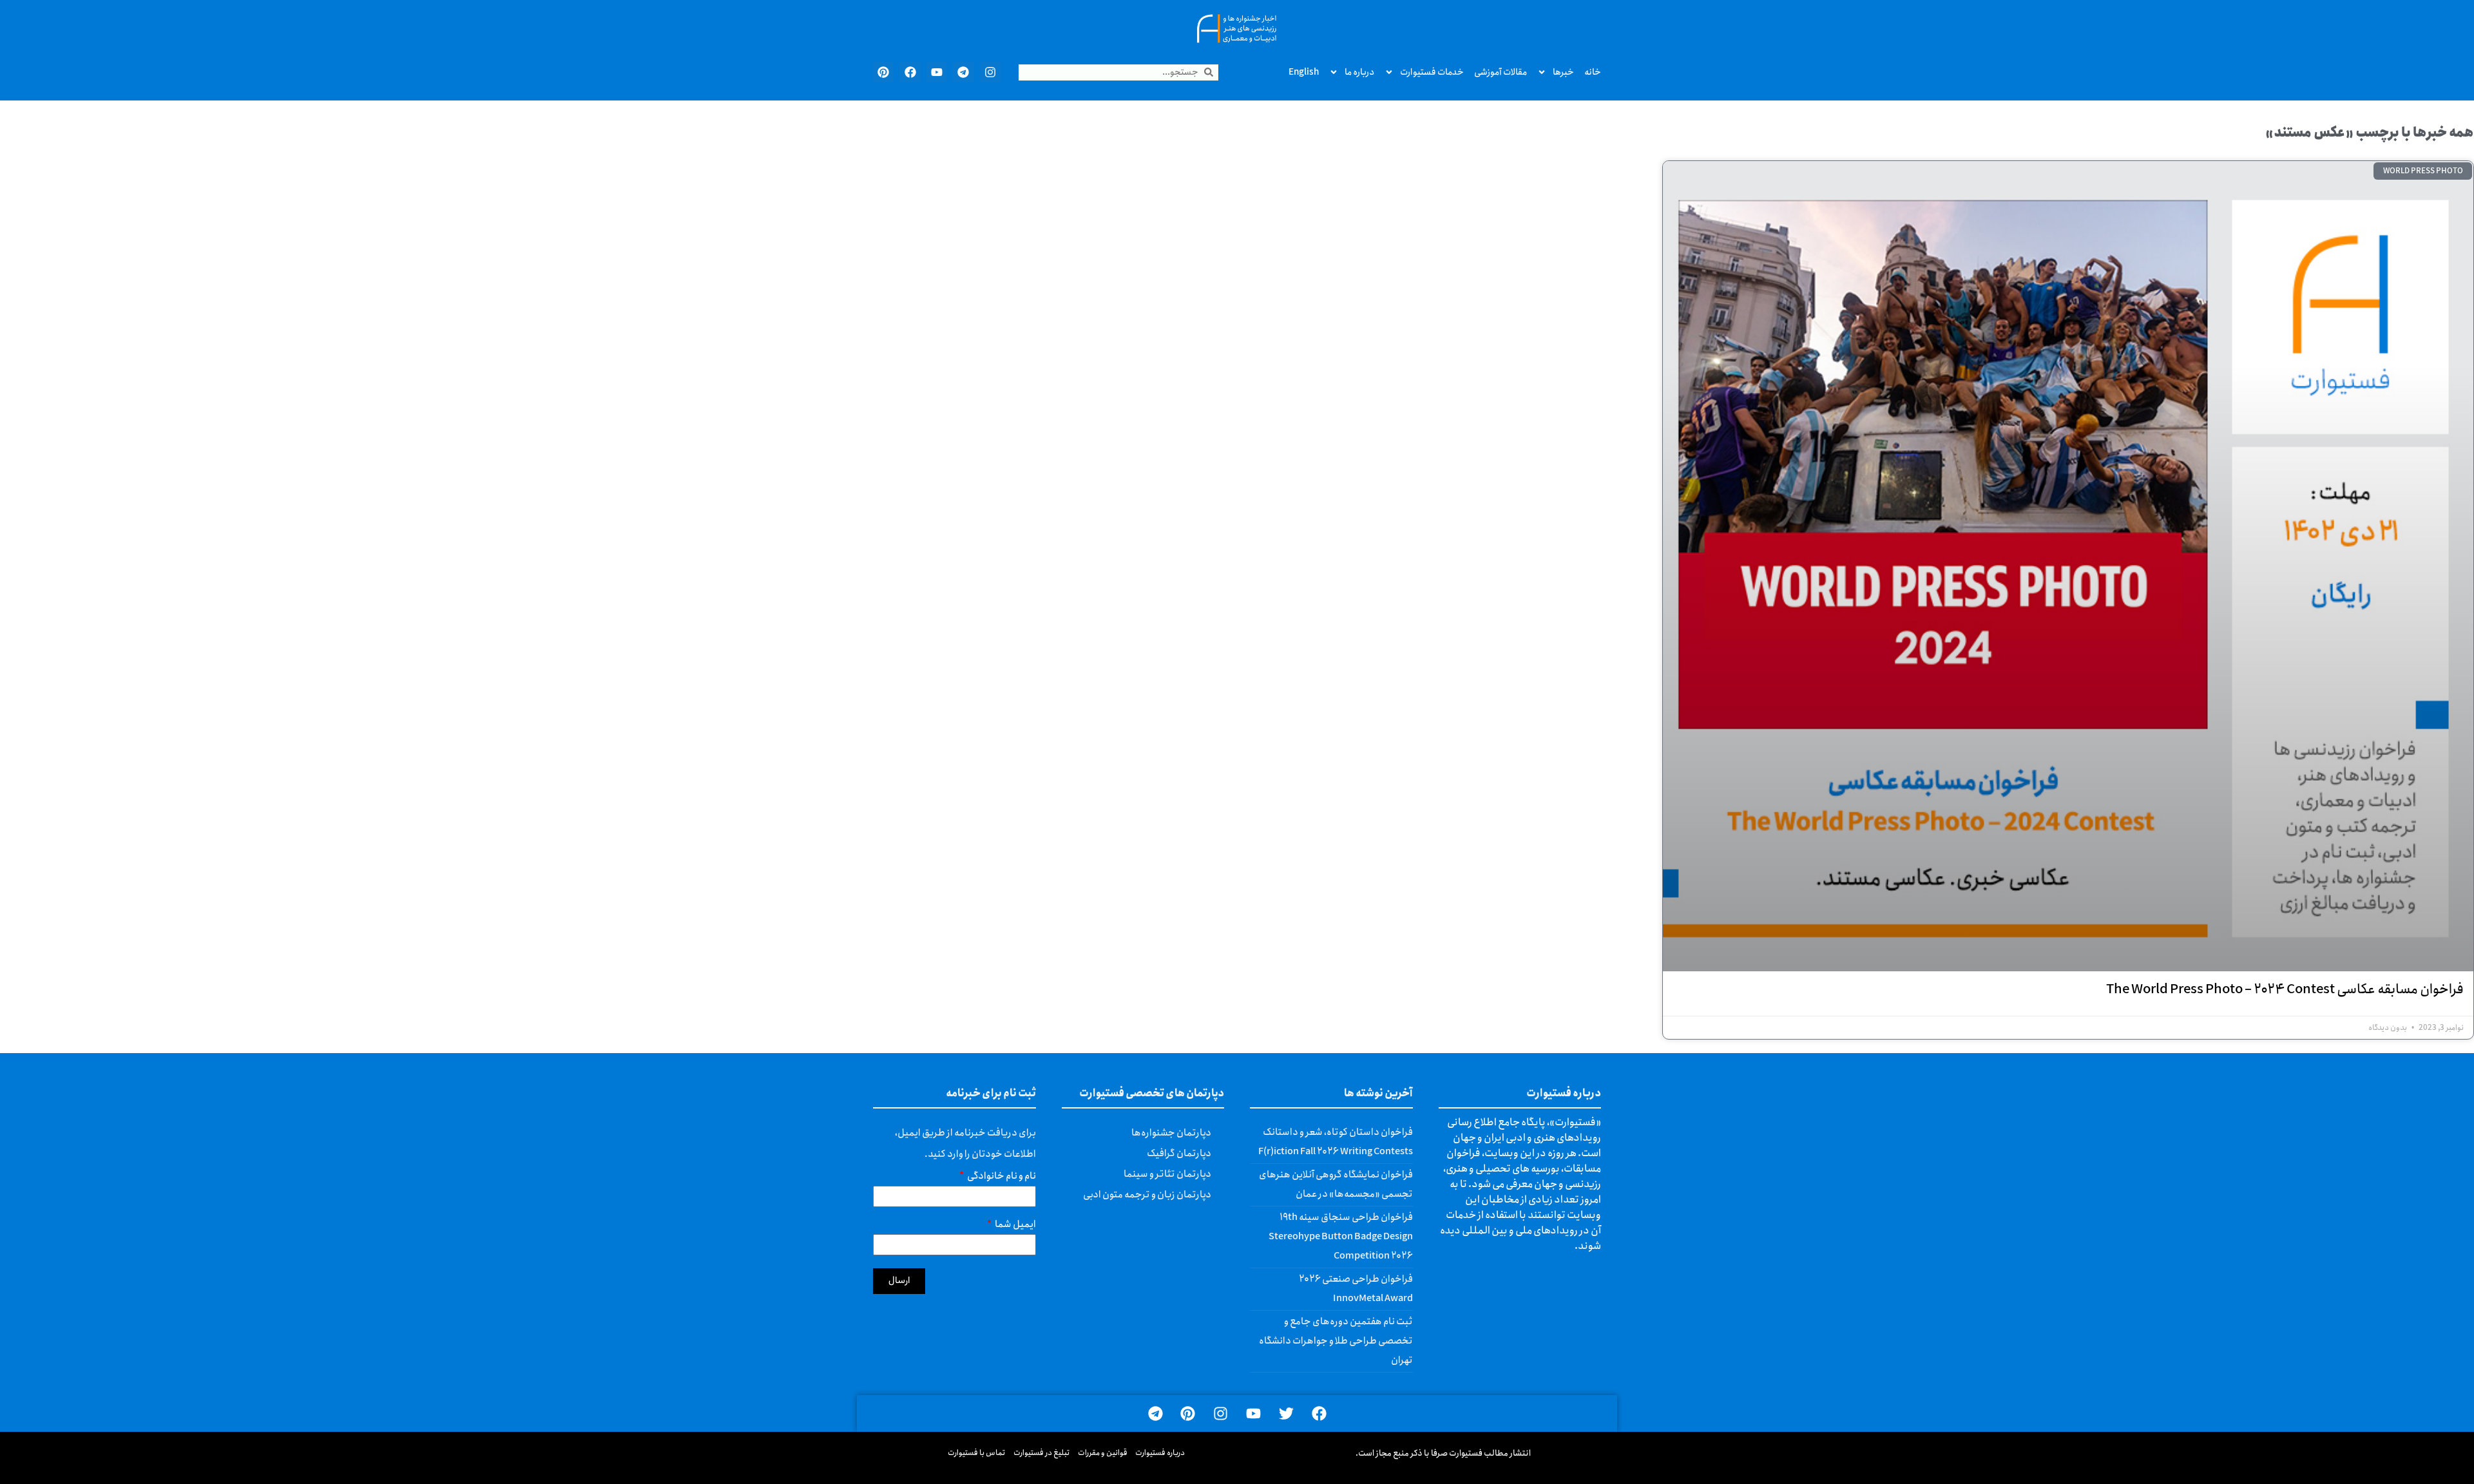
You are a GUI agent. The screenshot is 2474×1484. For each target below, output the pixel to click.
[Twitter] (1286, 1413)
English (1304, 72)
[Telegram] (963, 72)
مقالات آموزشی (1501, 72)
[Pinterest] (883, 72)
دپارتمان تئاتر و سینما (1167, 1174)
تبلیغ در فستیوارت (1042, 1453)
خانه (1593, 72)
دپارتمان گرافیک (1179, 1154)
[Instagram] (990, 72)
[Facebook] (910, 72)
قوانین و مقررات (1103, 1453)
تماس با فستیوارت (977, 1453)
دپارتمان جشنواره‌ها (1171, 1133)
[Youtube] (937, 72)
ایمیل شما (1015, 1226)
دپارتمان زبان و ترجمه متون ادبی (1147, 1195)
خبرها (1563, 72)
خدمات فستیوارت (1432, 72)
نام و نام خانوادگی (1001, 1178)
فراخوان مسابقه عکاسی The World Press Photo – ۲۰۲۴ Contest (2285, 990)
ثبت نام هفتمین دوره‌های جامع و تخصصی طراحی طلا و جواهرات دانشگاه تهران (1336, 1341)
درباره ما (1359, 72)
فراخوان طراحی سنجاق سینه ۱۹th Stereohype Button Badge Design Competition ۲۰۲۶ (1341, 1237)
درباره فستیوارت (1160, 1453)
